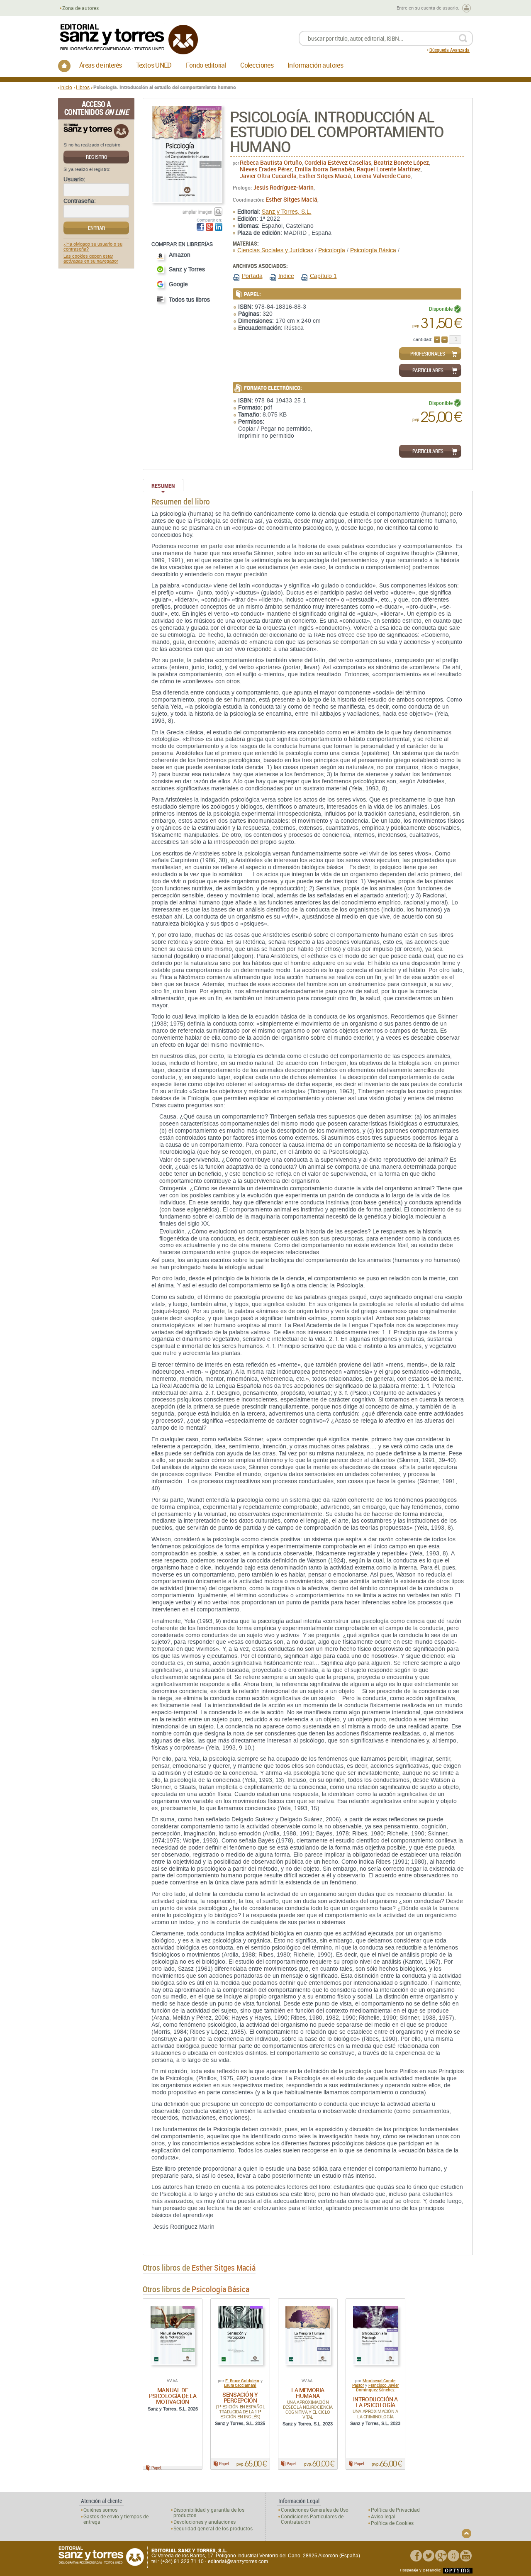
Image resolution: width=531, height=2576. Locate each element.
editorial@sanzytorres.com (238, 2561)
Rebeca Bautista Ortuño (271, 162)
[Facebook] (416, 2556)
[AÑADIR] (437, 340)
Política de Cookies (392, 2523)
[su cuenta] (466, 8)
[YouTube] (466, 2556)
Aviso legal (383, 2516)
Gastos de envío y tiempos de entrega (116, 2519)
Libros (83, 87)
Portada (252, 276)
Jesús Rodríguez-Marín (283, 187)
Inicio (66, 87)
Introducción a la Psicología (375, 2402)
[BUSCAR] (463, 38)
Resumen (163, 486)
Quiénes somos (100, 2510)
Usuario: (74, 180)
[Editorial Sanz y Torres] (129, 39)
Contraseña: (80, 201)
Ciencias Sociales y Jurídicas (275, 250)
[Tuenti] (453, 2556)
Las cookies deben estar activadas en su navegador (91, 259)
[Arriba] (466, 2533)
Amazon (180, 255)
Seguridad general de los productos (213, 2528)
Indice (286, 276)
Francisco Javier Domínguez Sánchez (377, 2387)
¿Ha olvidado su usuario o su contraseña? (93, 247)
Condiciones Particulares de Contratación (312, 2519)
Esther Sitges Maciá (325, 176)
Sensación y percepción (240, 2397)
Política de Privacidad (395, 2510)
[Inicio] (64, 66)
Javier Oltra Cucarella (268, 176)
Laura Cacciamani (240, 2385)
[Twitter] (429, 2556)
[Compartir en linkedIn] (219, 227)
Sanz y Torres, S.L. (287, 212)
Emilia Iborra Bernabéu (324, 169)
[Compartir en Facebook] (200, 227)
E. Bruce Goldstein (242, 2381)
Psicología (332, 250)
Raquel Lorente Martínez (389, 169)
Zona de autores (80, 8)
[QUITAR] (445, 340)
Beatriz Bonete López (401, 162)
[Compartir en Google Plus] (209, 227)
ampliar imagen (197, 212)
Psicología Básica (373, 250)
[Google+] (441, 2556)
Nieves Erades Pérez (266, 169)
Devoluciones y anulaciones (205, 2522)
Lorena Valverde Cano (382, 176)
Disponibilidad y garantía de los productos (209, 2513)
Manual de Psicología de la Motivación (173, 2396)
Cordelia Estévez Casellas (338, 162)
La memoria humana (308, 2393)
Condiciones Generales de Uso (315, 2510)
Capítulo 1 (323, 276)
